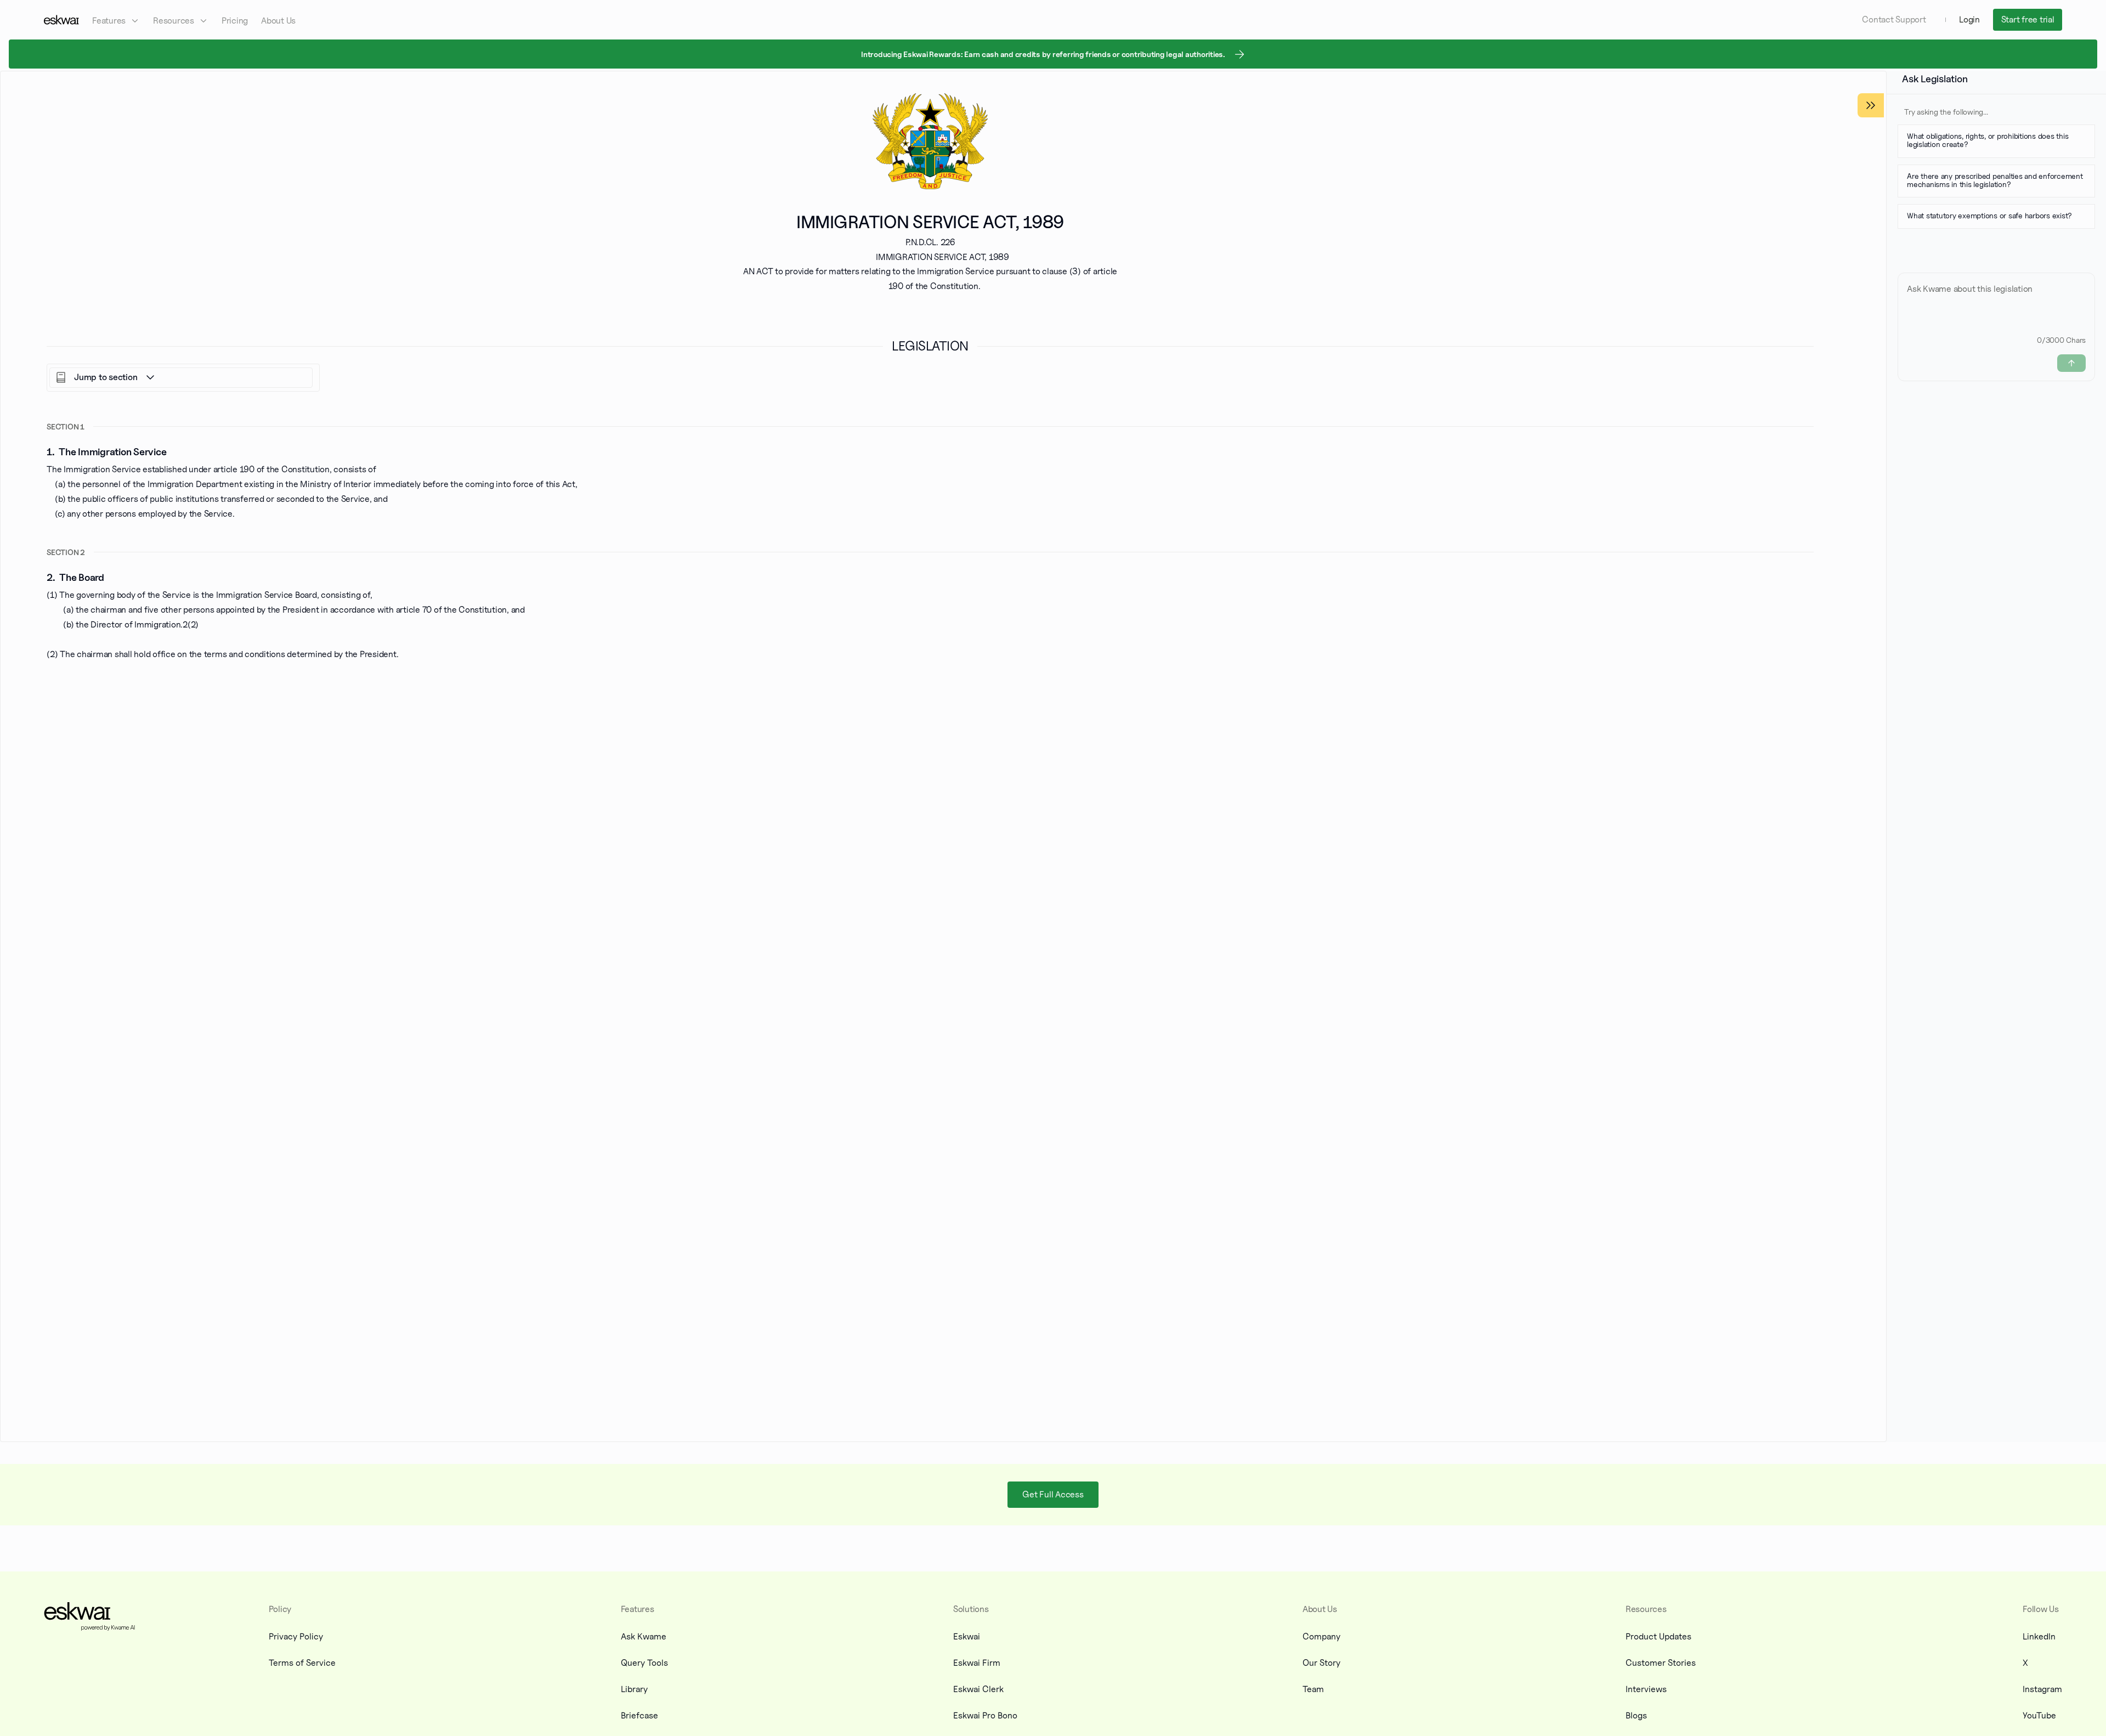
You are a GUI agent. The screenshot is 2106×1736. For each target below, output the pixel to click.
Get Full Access (1053, 1494)
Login (1969, 19)
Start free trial (2028, 19)
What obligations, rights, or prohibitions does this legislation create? (1988, 140)
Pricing (235, 21)
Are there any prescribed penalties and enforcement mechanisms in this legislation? (1995, 180)
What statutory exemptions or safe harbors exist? (1989, 215)
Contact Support (1894, 19)
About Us (278, 21)
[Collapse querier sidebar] (1871, 105)
